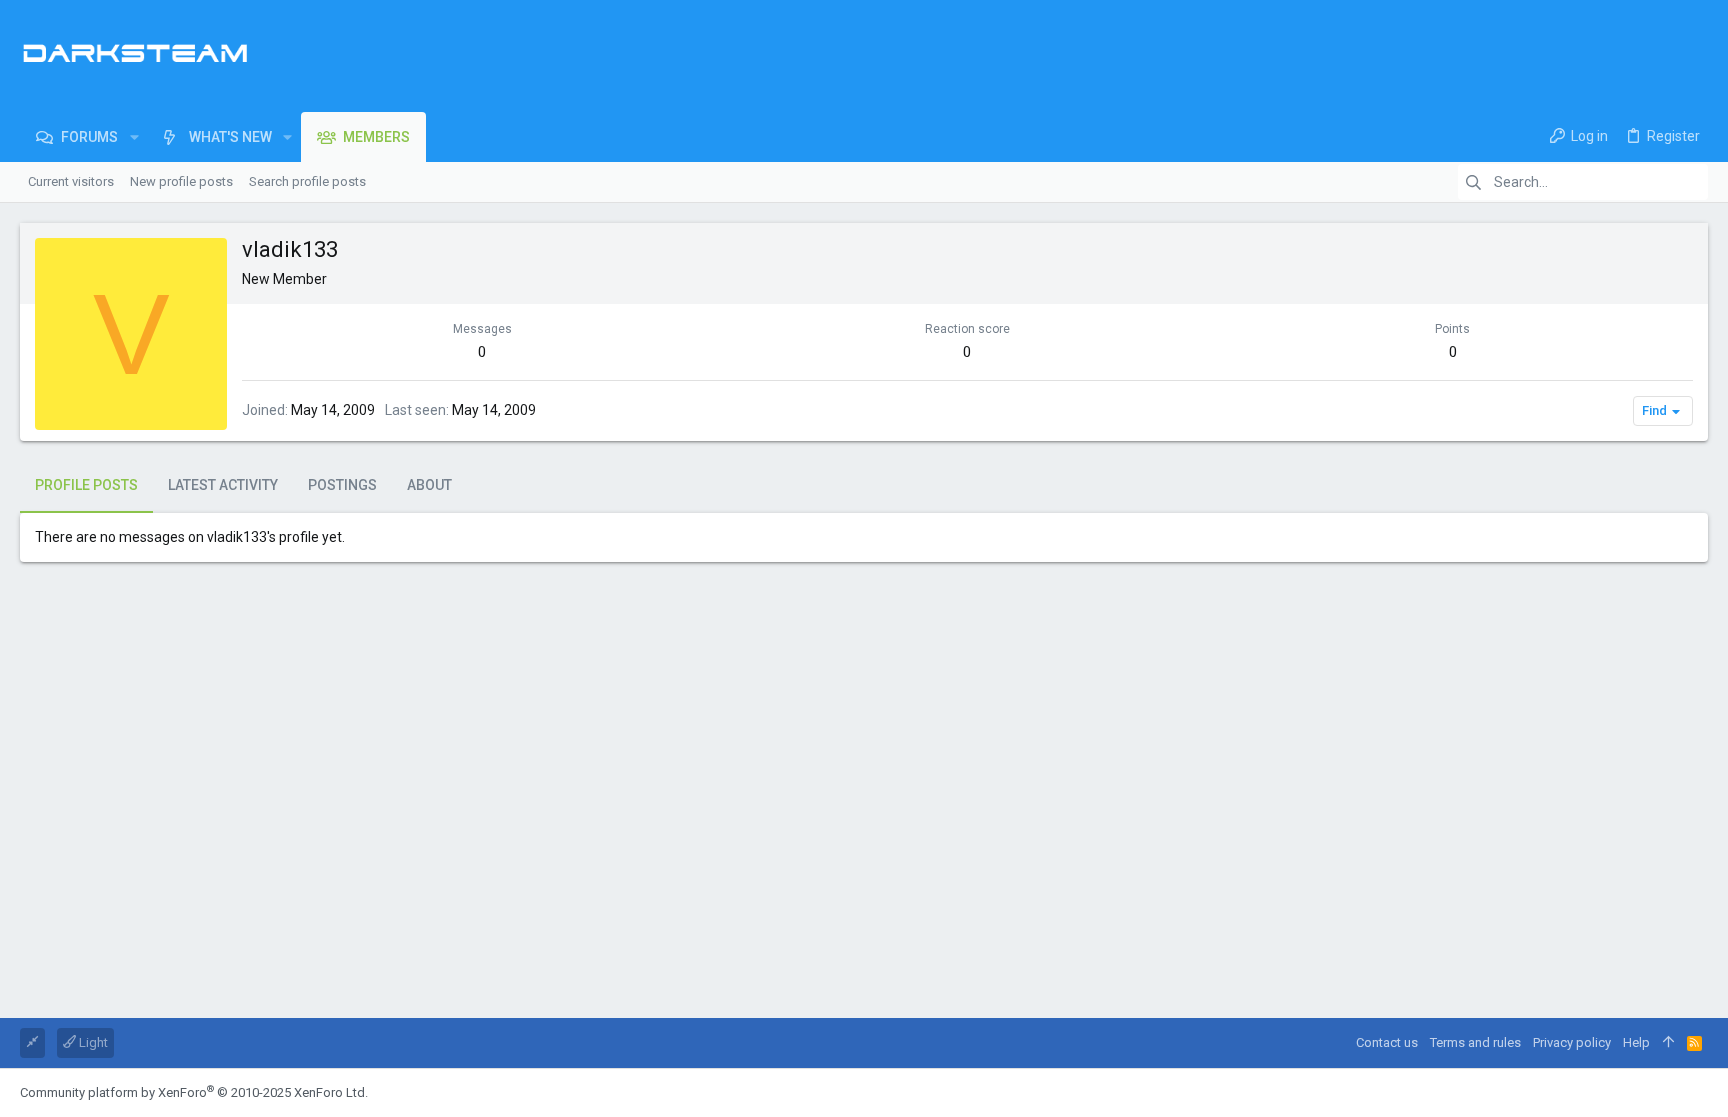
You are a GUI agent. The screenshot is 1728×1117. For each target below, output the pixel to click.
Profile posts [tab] (86, 485)
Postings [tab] (342, 485)
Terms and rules (1475, 1042)
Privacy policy (1572, 1042)
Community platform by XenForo (194, 1092)
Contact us (1387, 1042)
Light (92, 1042)
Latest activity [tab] (223, 485)
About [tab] (429, 485)
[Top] (1668, 1043)
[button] (133, 137)
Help (1636, 1042)
